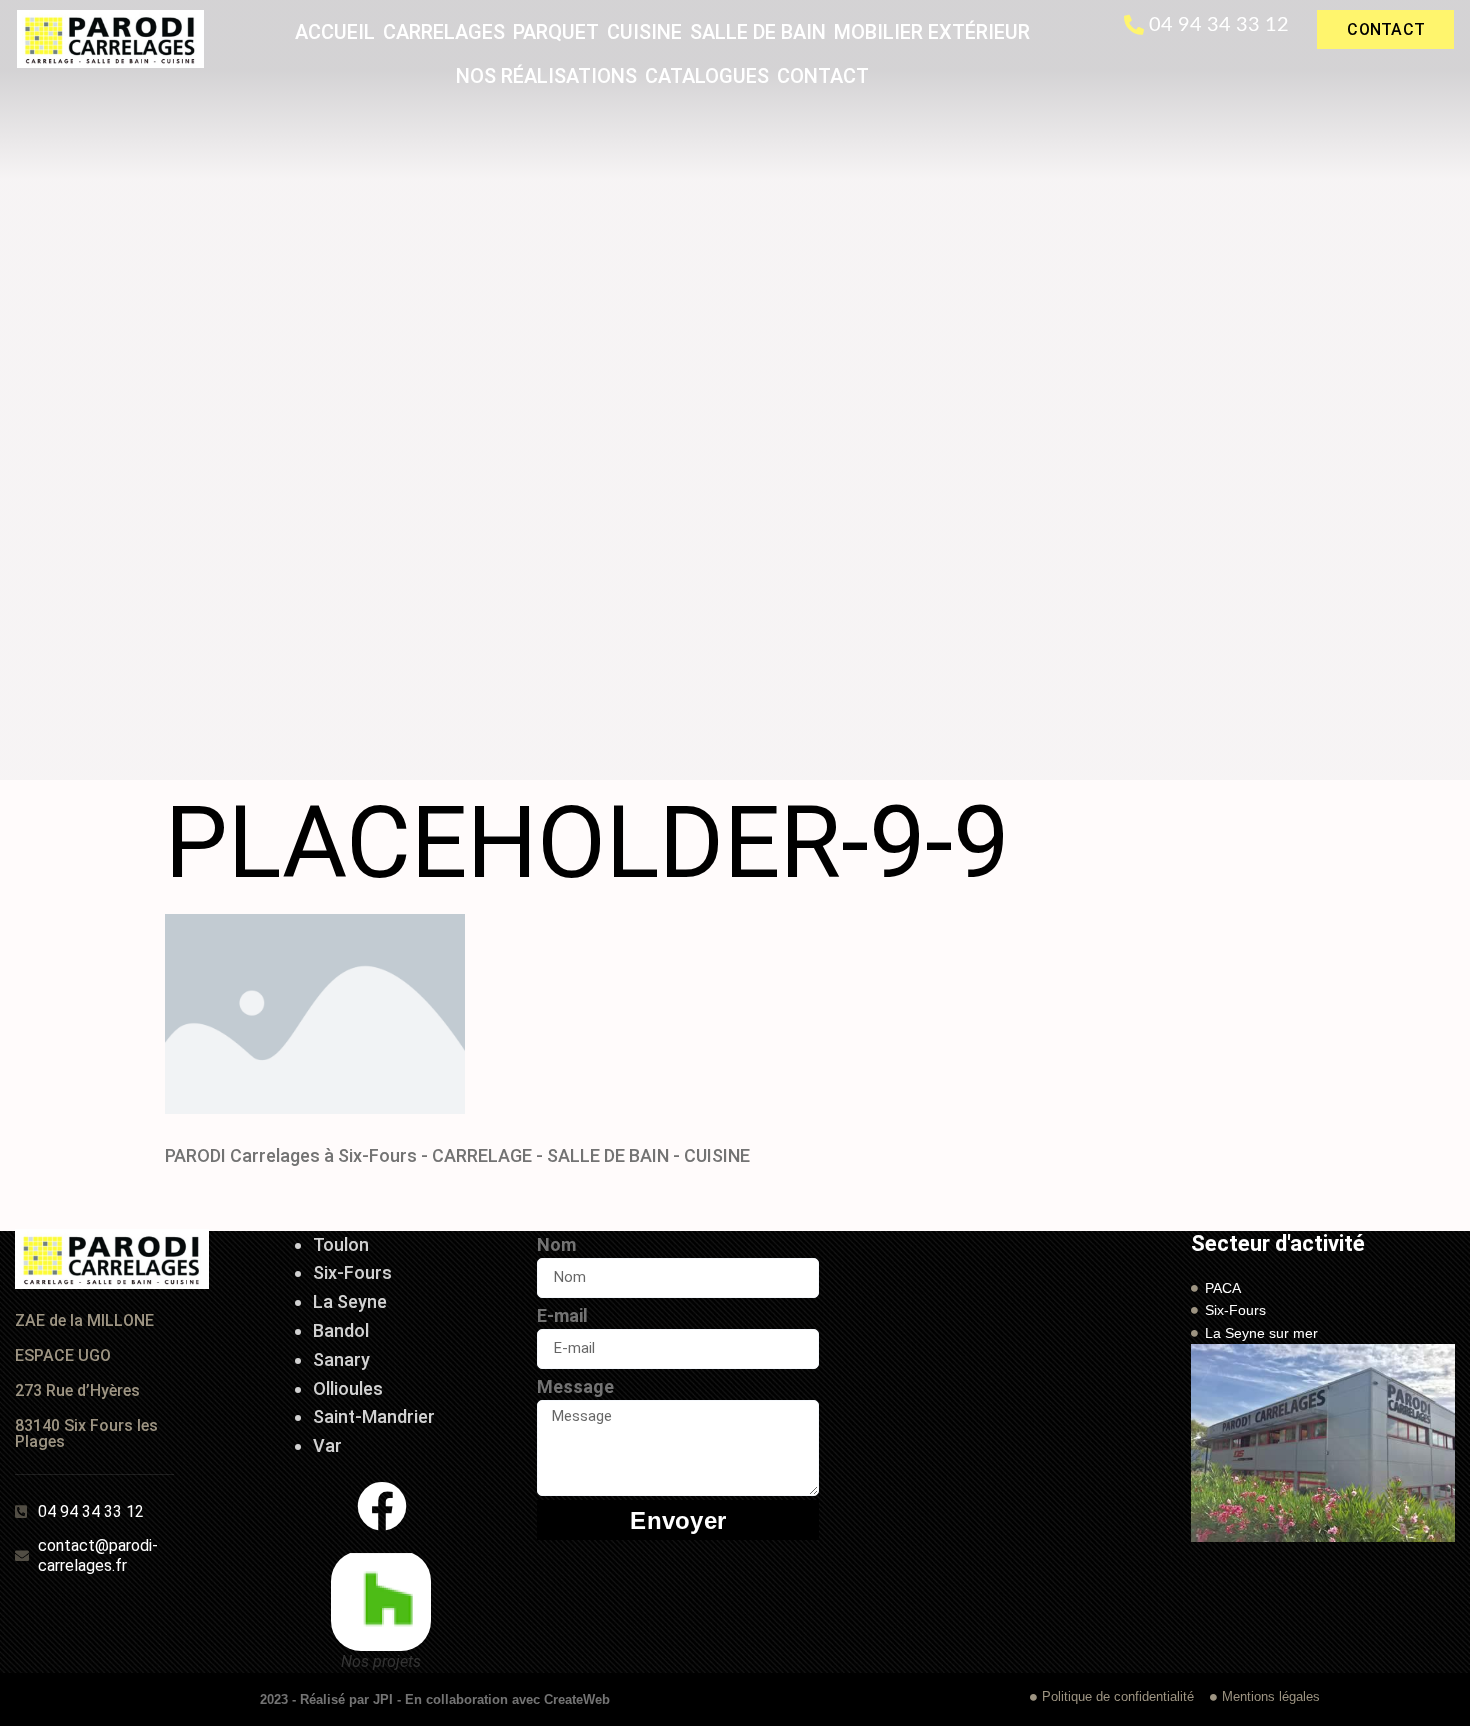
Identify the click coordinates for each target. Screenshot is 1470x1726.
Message (575, 1386)
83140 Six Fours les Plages (86, 1433)
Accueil (335, 32)
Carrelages (444, 32)
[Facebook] (382, 1506)
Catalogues (707, 76)
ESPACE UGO (63, 1355)
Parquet (556, 32)
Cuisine (644, 32)
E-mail (562, 1315)
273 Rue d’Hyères (77, 1390)
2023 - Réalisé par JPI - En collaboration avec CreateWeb (435, 1699)
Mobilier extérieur (932, 32)
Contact (823, 76)
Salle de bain (758, 32)
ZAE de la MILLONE (84, 1320)
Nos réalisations (546, 76)
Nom (556, 1244)
